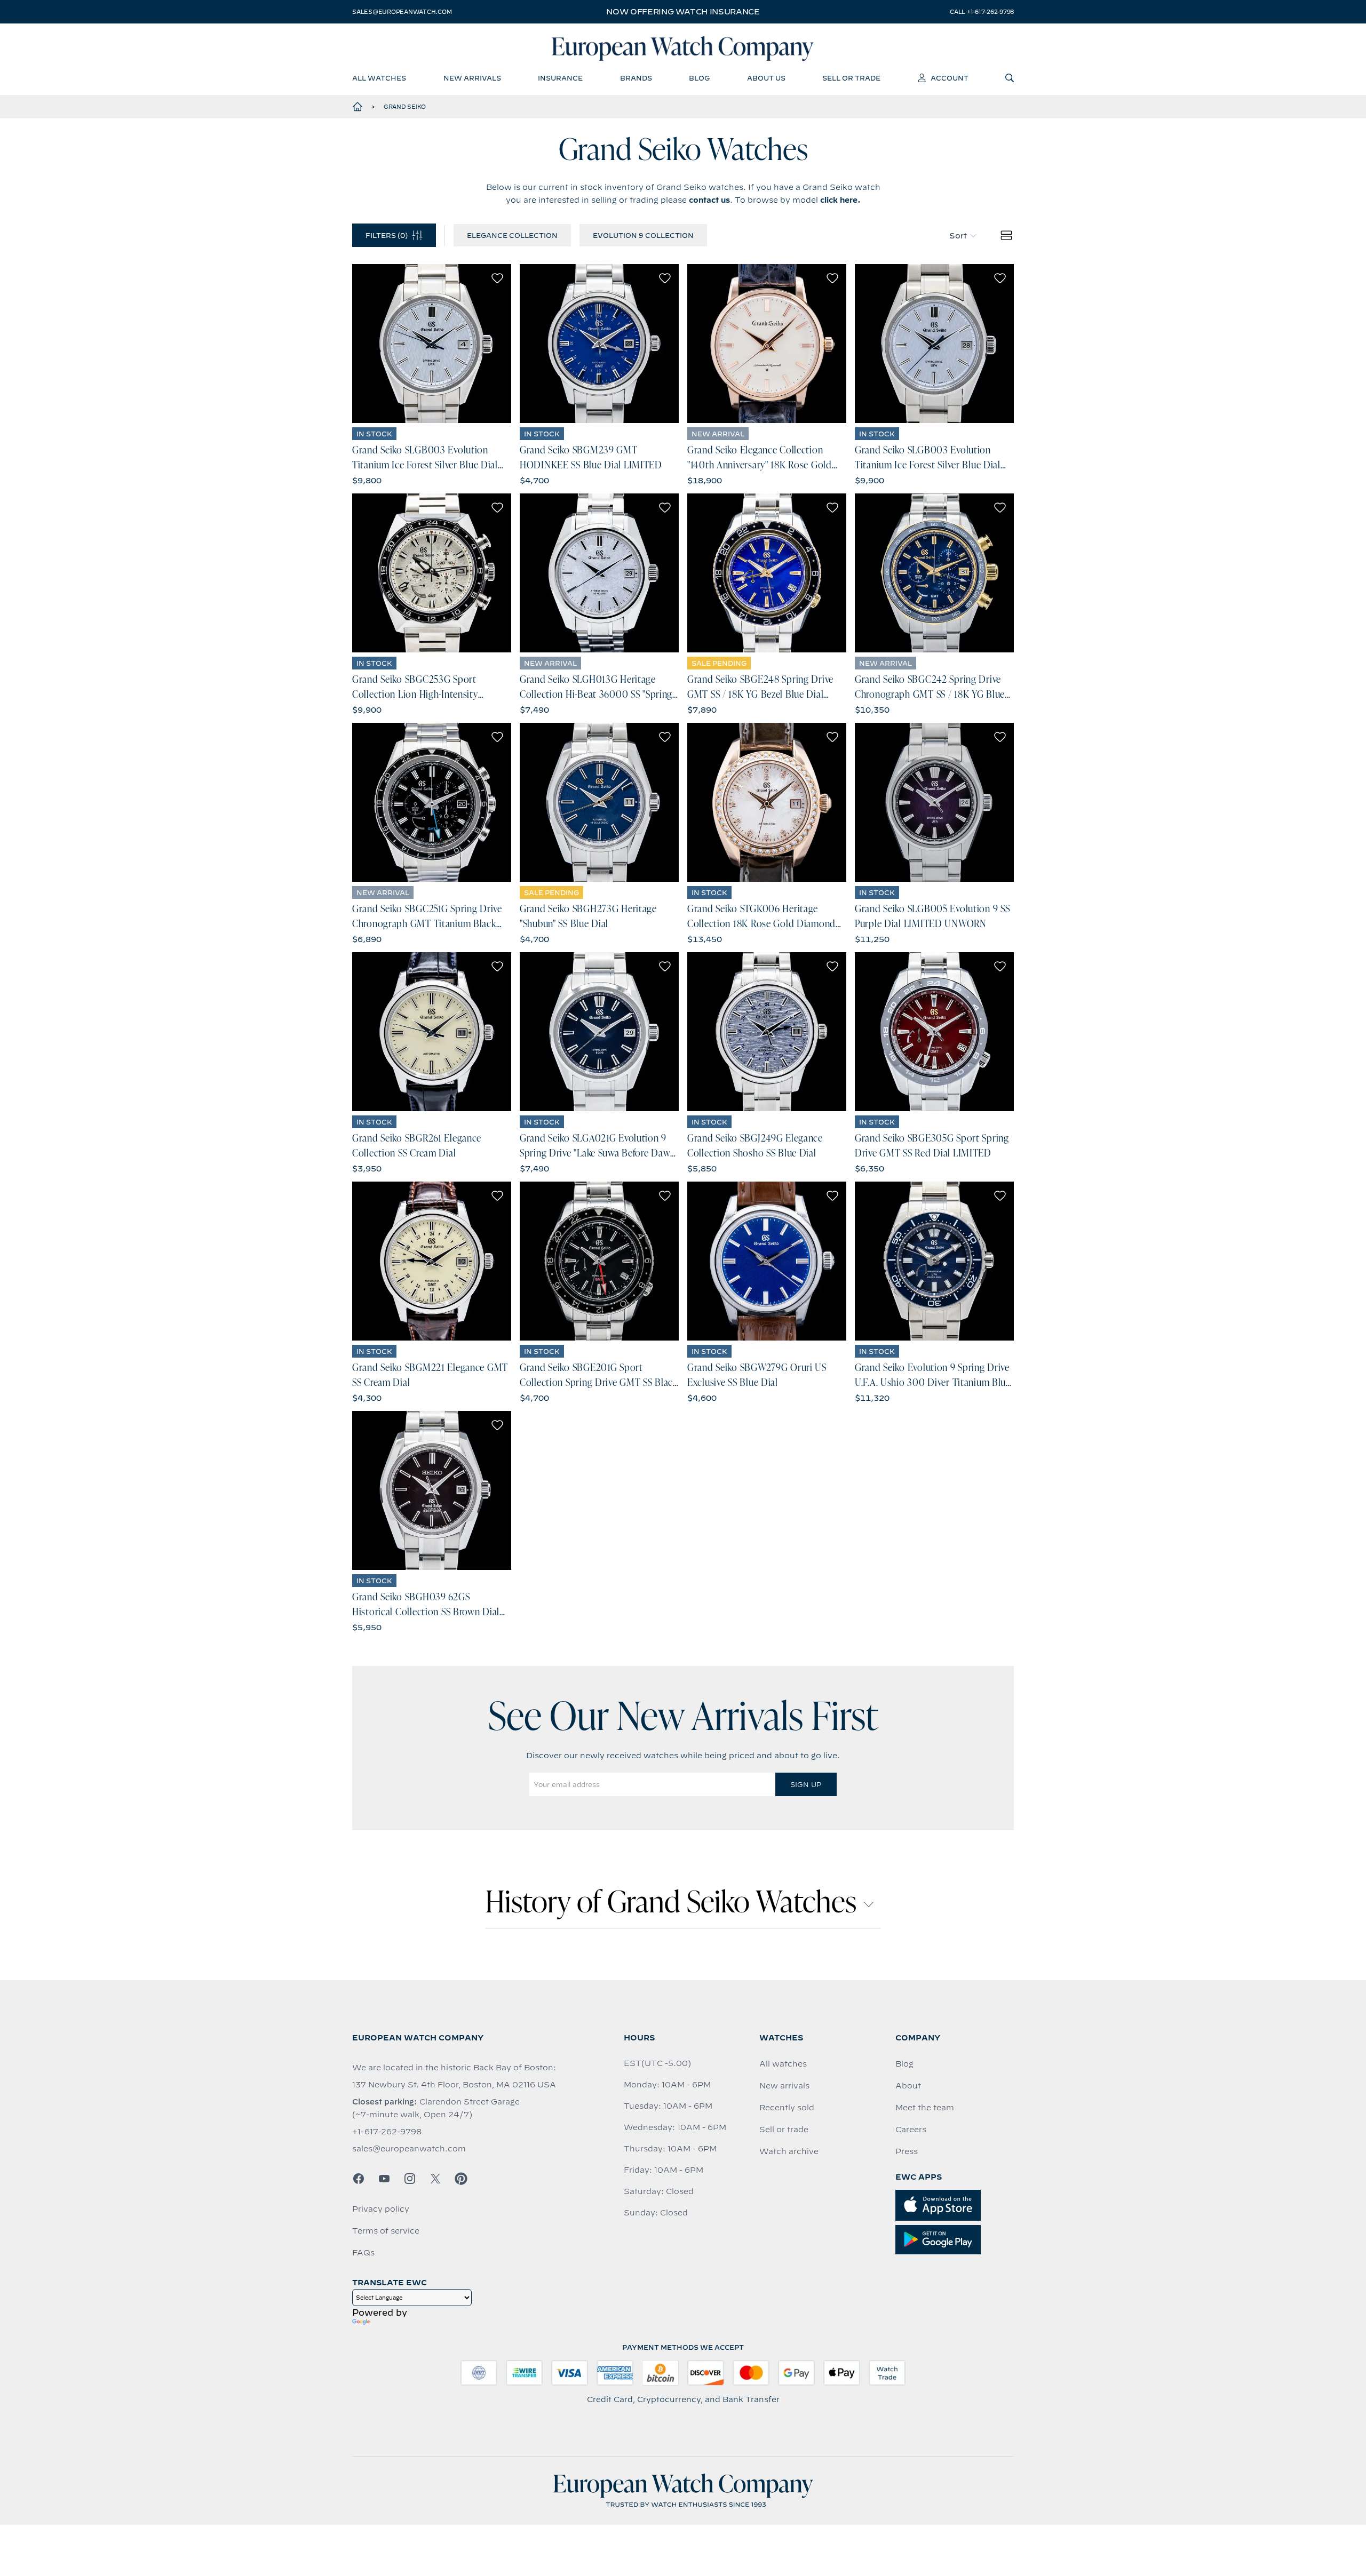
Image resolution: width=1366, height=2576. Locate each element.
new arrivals (472, 78)
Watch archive (789, 2151)
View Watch (432, 344)
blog (699, 78)
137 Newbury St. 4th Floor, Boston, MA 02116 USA (454, 2085)
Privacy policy (381, 2209)
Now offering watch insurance (683, 12)
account (950, 78)
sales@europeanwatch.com (402, 12)
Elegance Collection (512, 235)
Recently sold (787, 2108)
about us (766, 78)
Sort (958, 236)
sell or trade (851, 78)
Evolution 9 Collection (643, 235)
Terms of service (386, 2231)
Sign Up (806, 1784)
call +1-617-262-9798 (982, 12)
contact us (709, 200)
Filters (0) (387, 235)
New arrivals (784, 2086)
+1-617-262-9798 (387, 2132)
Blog (904, 2064)
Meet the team (925, 2108)
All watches (783, 2064)
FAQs (363, 2253)
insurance (560, 78)
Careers (911, 2130)
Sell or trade (784, 2130)
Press (907, 2151)
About (908, 2086)
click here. (840, 200)
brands (636, 78)
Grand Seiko (405, 107)
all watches (379, 78)
